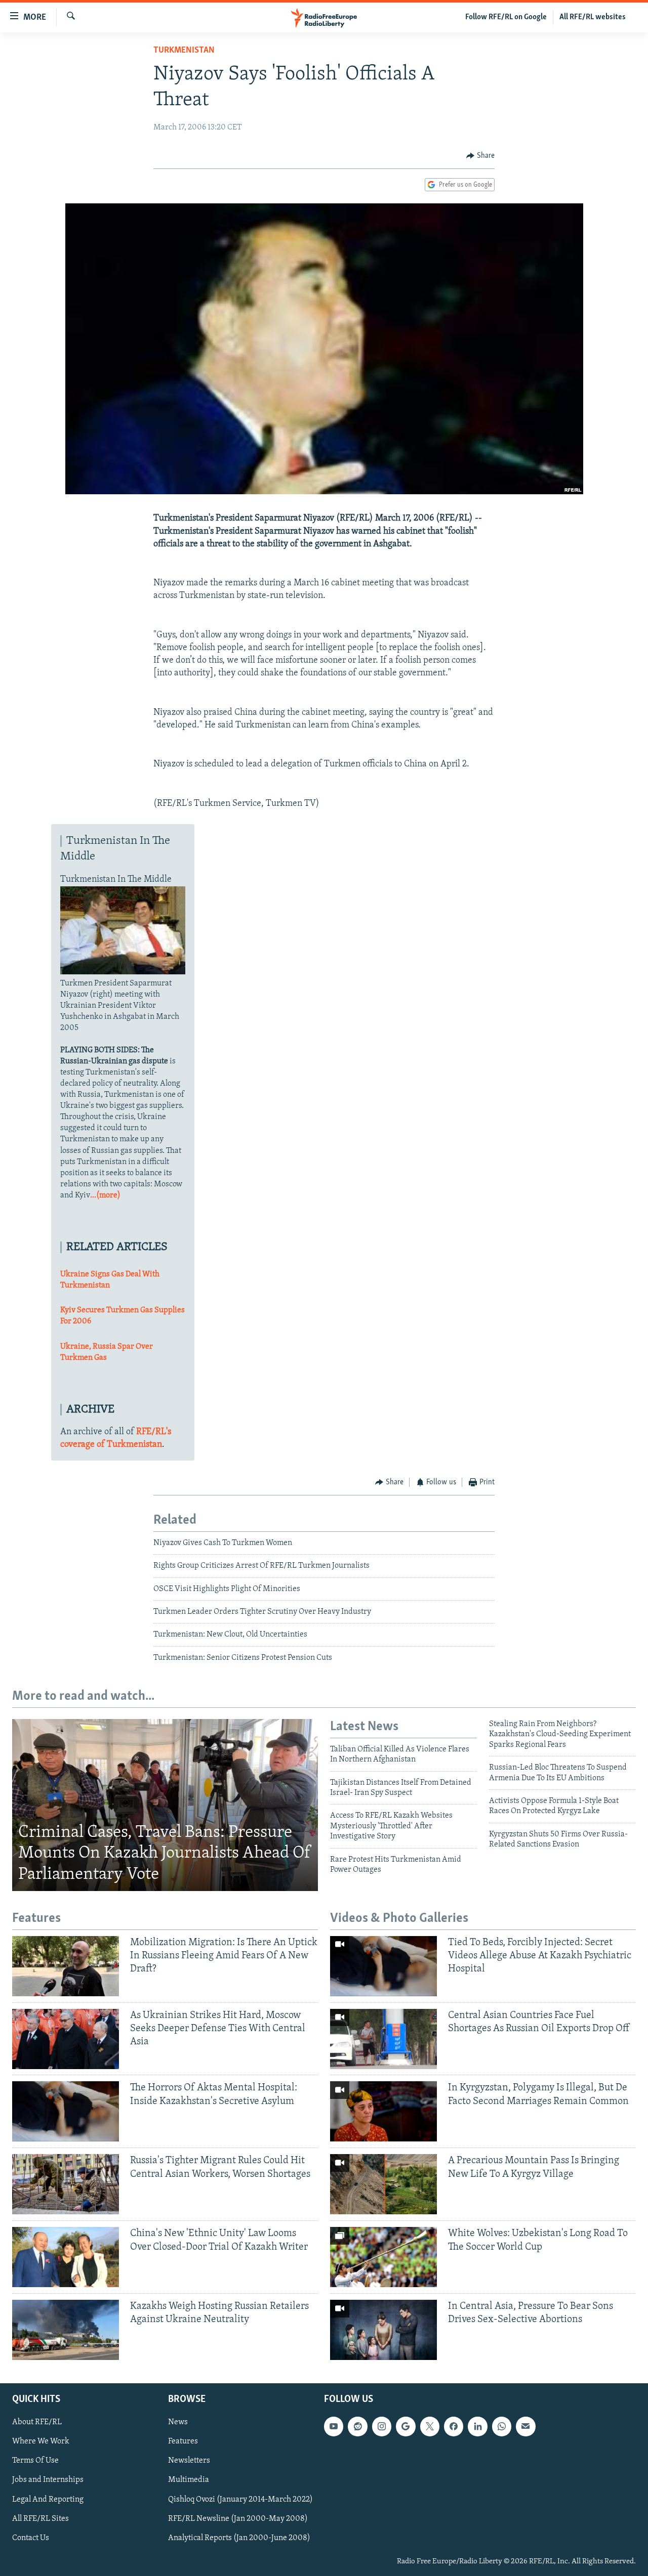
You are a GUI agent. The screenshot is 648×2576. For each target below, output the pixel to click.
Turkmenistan (184, 51)
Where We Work (41, 2441)
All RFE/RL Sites (40, 2519)
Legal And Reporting (48, 2500)
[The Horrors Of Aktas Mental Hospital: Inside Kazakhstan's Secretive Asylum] (66, 2111)
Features (183, 2441)
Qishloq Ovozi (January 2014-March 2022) (240, 2500)
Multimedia (189, 2480)
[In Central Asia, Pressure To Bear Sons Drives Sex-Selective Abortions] (383, 2330)
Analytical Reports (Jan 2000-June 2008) (239, 2538)
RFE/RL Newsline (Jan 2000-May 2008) (238, 2519)
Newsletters (189, 2461)
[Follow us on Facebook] (454, 2426)
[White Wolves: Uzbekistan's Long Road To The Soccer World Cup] (383, 2257)
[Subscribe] (525, 2426)
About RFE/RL (37, 2422)
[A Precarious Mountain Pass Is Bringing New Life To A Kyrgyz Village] (383, 2184)
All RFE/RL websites (593, 17)
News (178, 2422)
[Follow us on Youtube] (334, 2426)
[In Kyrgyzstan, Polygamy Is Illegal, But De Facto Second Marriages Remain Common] (383, 2111)
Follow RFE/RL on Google (506, 17)
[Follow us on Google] (406, 2426)
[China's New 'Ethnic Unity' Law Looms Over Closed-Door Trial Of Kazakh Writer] (66, 2257)
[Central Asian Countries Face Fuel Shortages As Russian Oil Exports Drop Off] (383, 2039)
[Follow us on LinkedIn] (477, 2426)
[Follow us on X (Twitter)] (430, 2426)
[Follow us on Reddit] (357, 2426)
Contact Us (31, 2538)
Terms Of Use (35, 2461)
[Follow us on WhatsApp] (502, 2426)
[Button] (480, 156)
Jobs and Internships (48, 2480)
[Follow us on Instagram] (382, 2426)
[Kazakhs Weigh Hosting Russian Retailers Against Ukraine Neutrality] (66, 2330)
